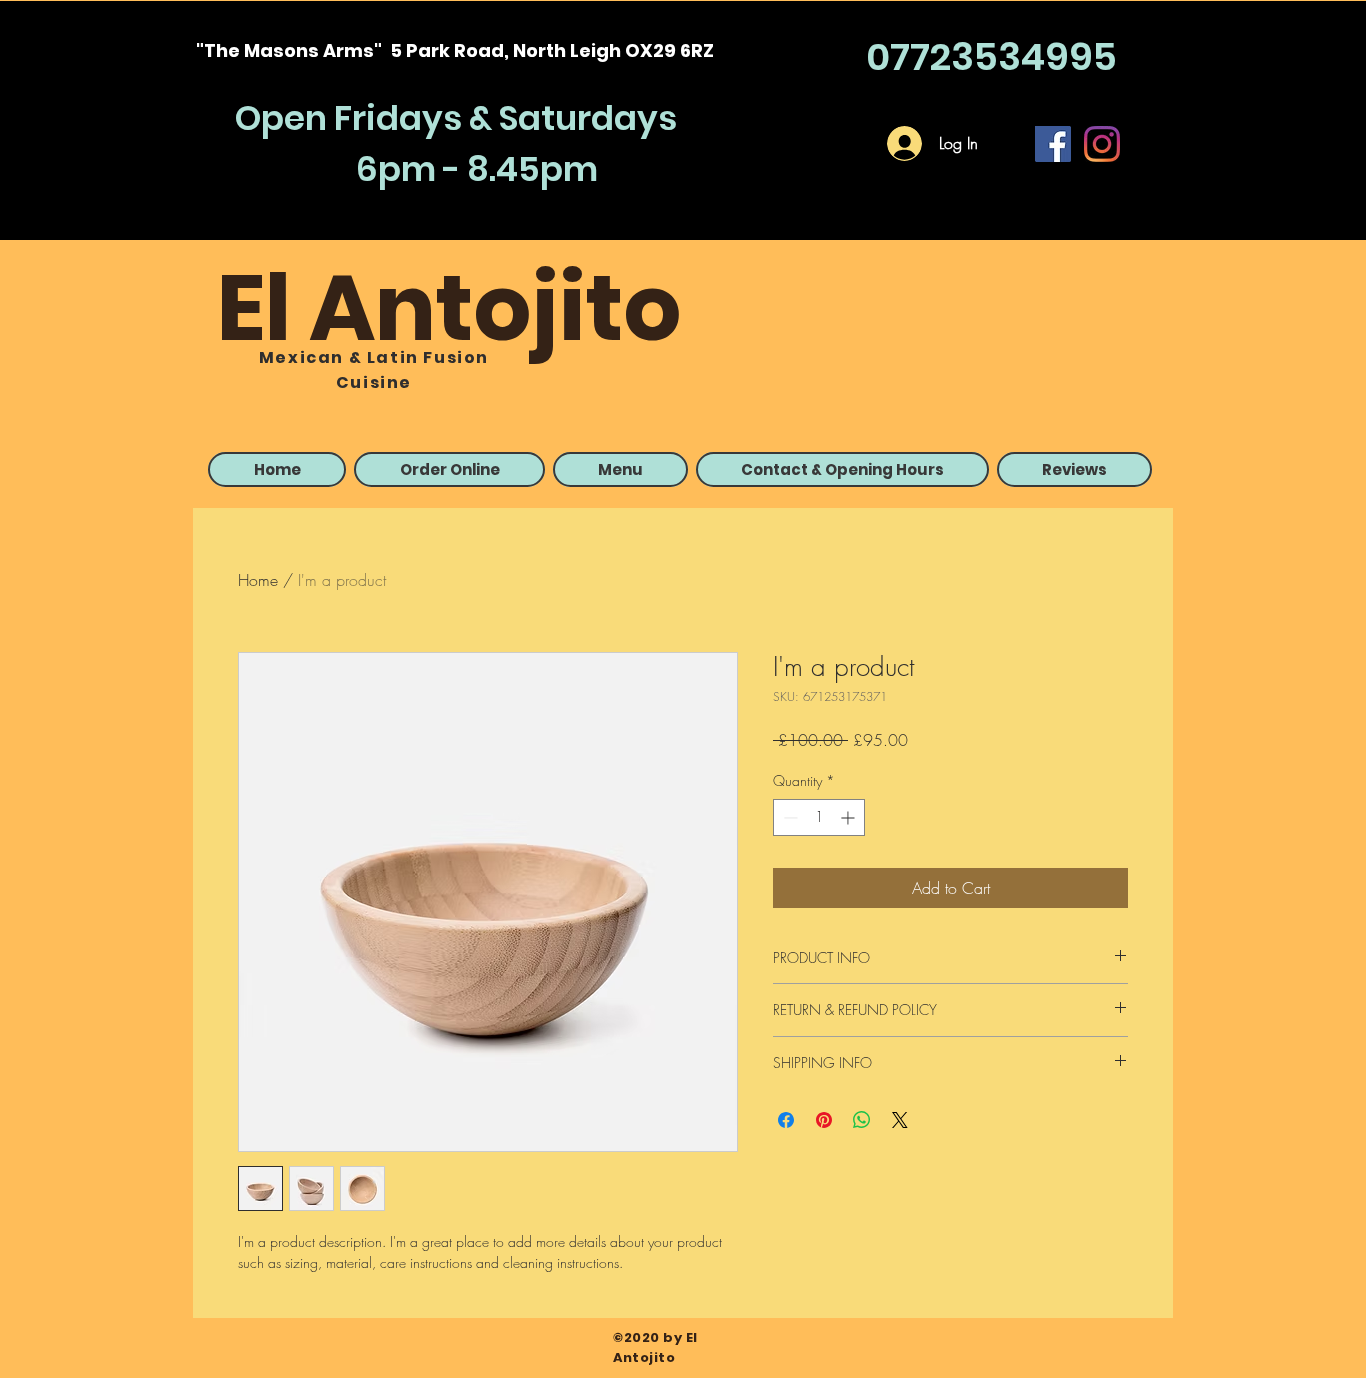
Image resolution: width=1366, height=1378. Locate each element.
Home (258, 580)
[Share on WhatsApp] (862, 1120)
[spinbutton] (819, 817)
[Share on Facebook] (786, 1120)
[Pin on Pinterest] (824, 1120)
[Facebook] (1053, 144)
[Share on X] (900, 1120)
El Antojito (449, 308)
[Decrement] (788, 817)
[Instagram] (1102, 144)
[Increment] (849, 817)
